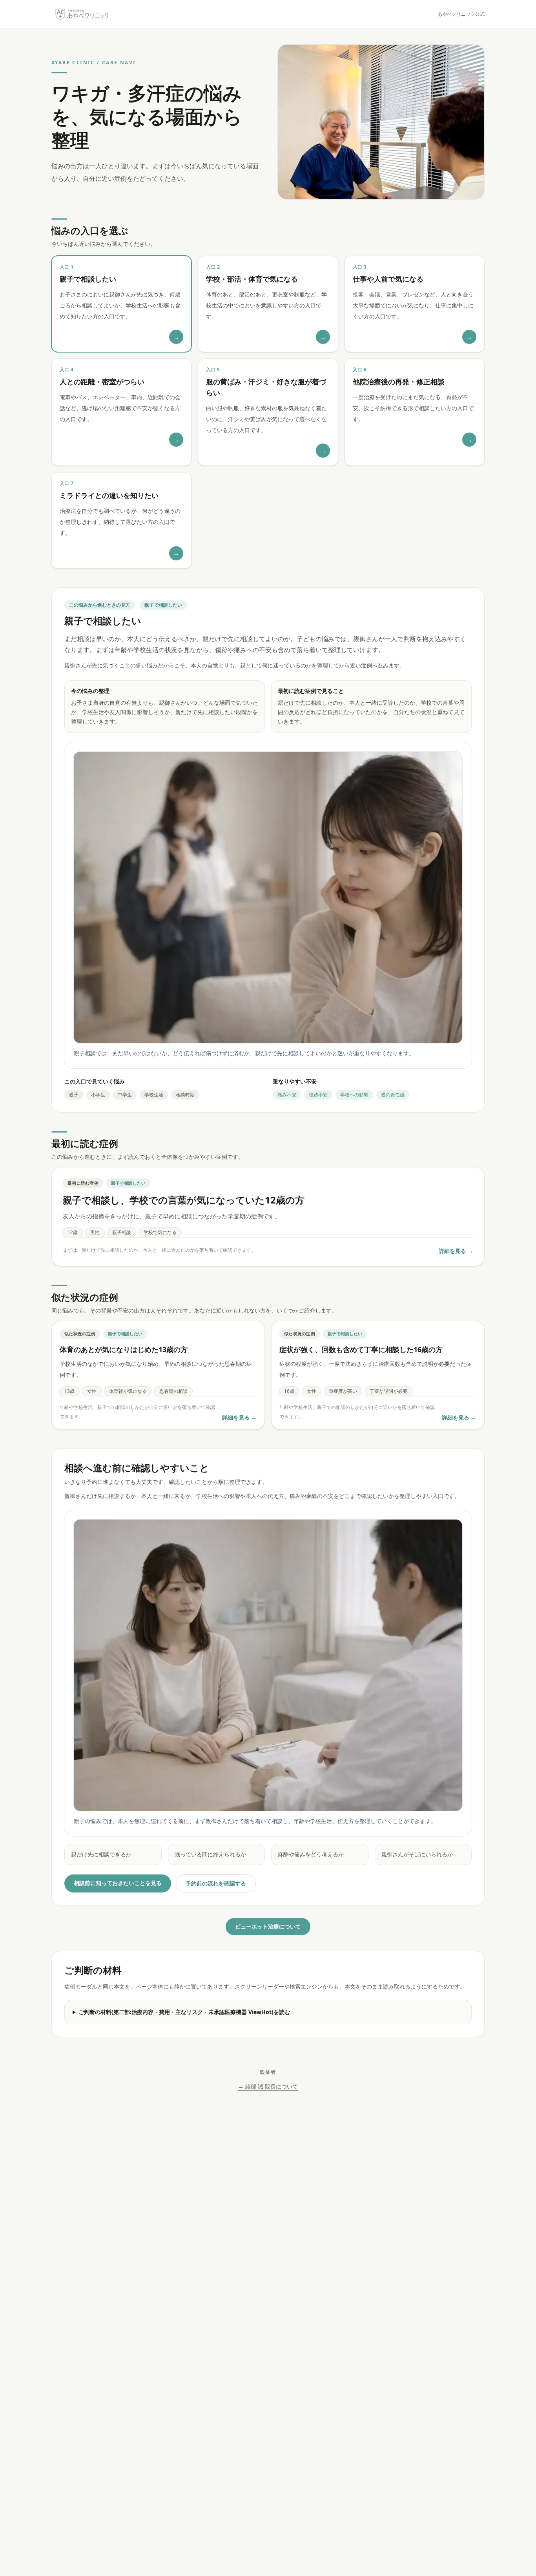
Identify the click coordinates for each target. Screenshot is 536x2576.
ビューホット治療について (268, 1926)
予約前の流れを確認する (216, 1883)
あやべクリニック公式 (461, 14)
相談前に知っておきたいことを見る (118, 1883)
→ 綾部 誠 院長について (268, 2086)
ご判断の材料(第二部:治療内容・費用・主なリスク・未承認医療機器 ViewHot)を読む (184, 2012)
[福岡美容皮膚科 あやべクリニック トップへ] (82, 14)
